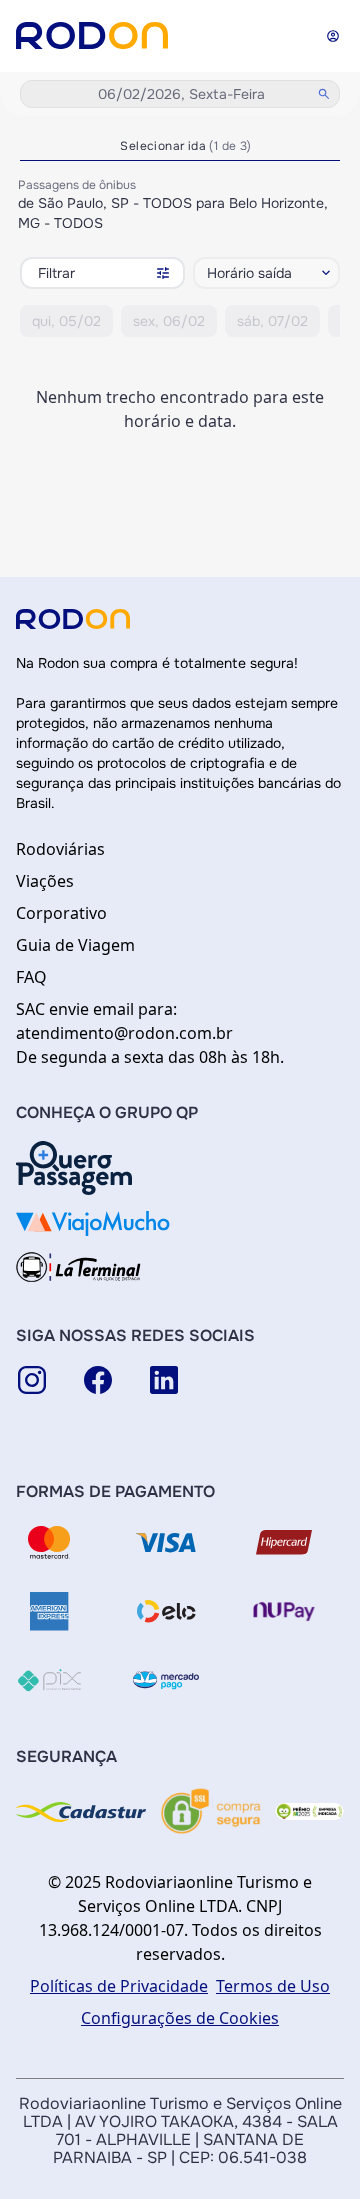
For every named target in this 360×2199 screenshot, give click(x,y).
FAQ (31, 977)
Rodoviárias (60, 849)
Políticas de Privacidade (119, 1986)
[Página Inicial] (92, 35)
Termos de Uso (273, 1986)
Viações (45, 881)
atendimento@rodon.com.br (124, 1033)
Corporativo (61, 913)
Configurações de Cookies (180, 2018)
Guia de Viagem (75, 945)
